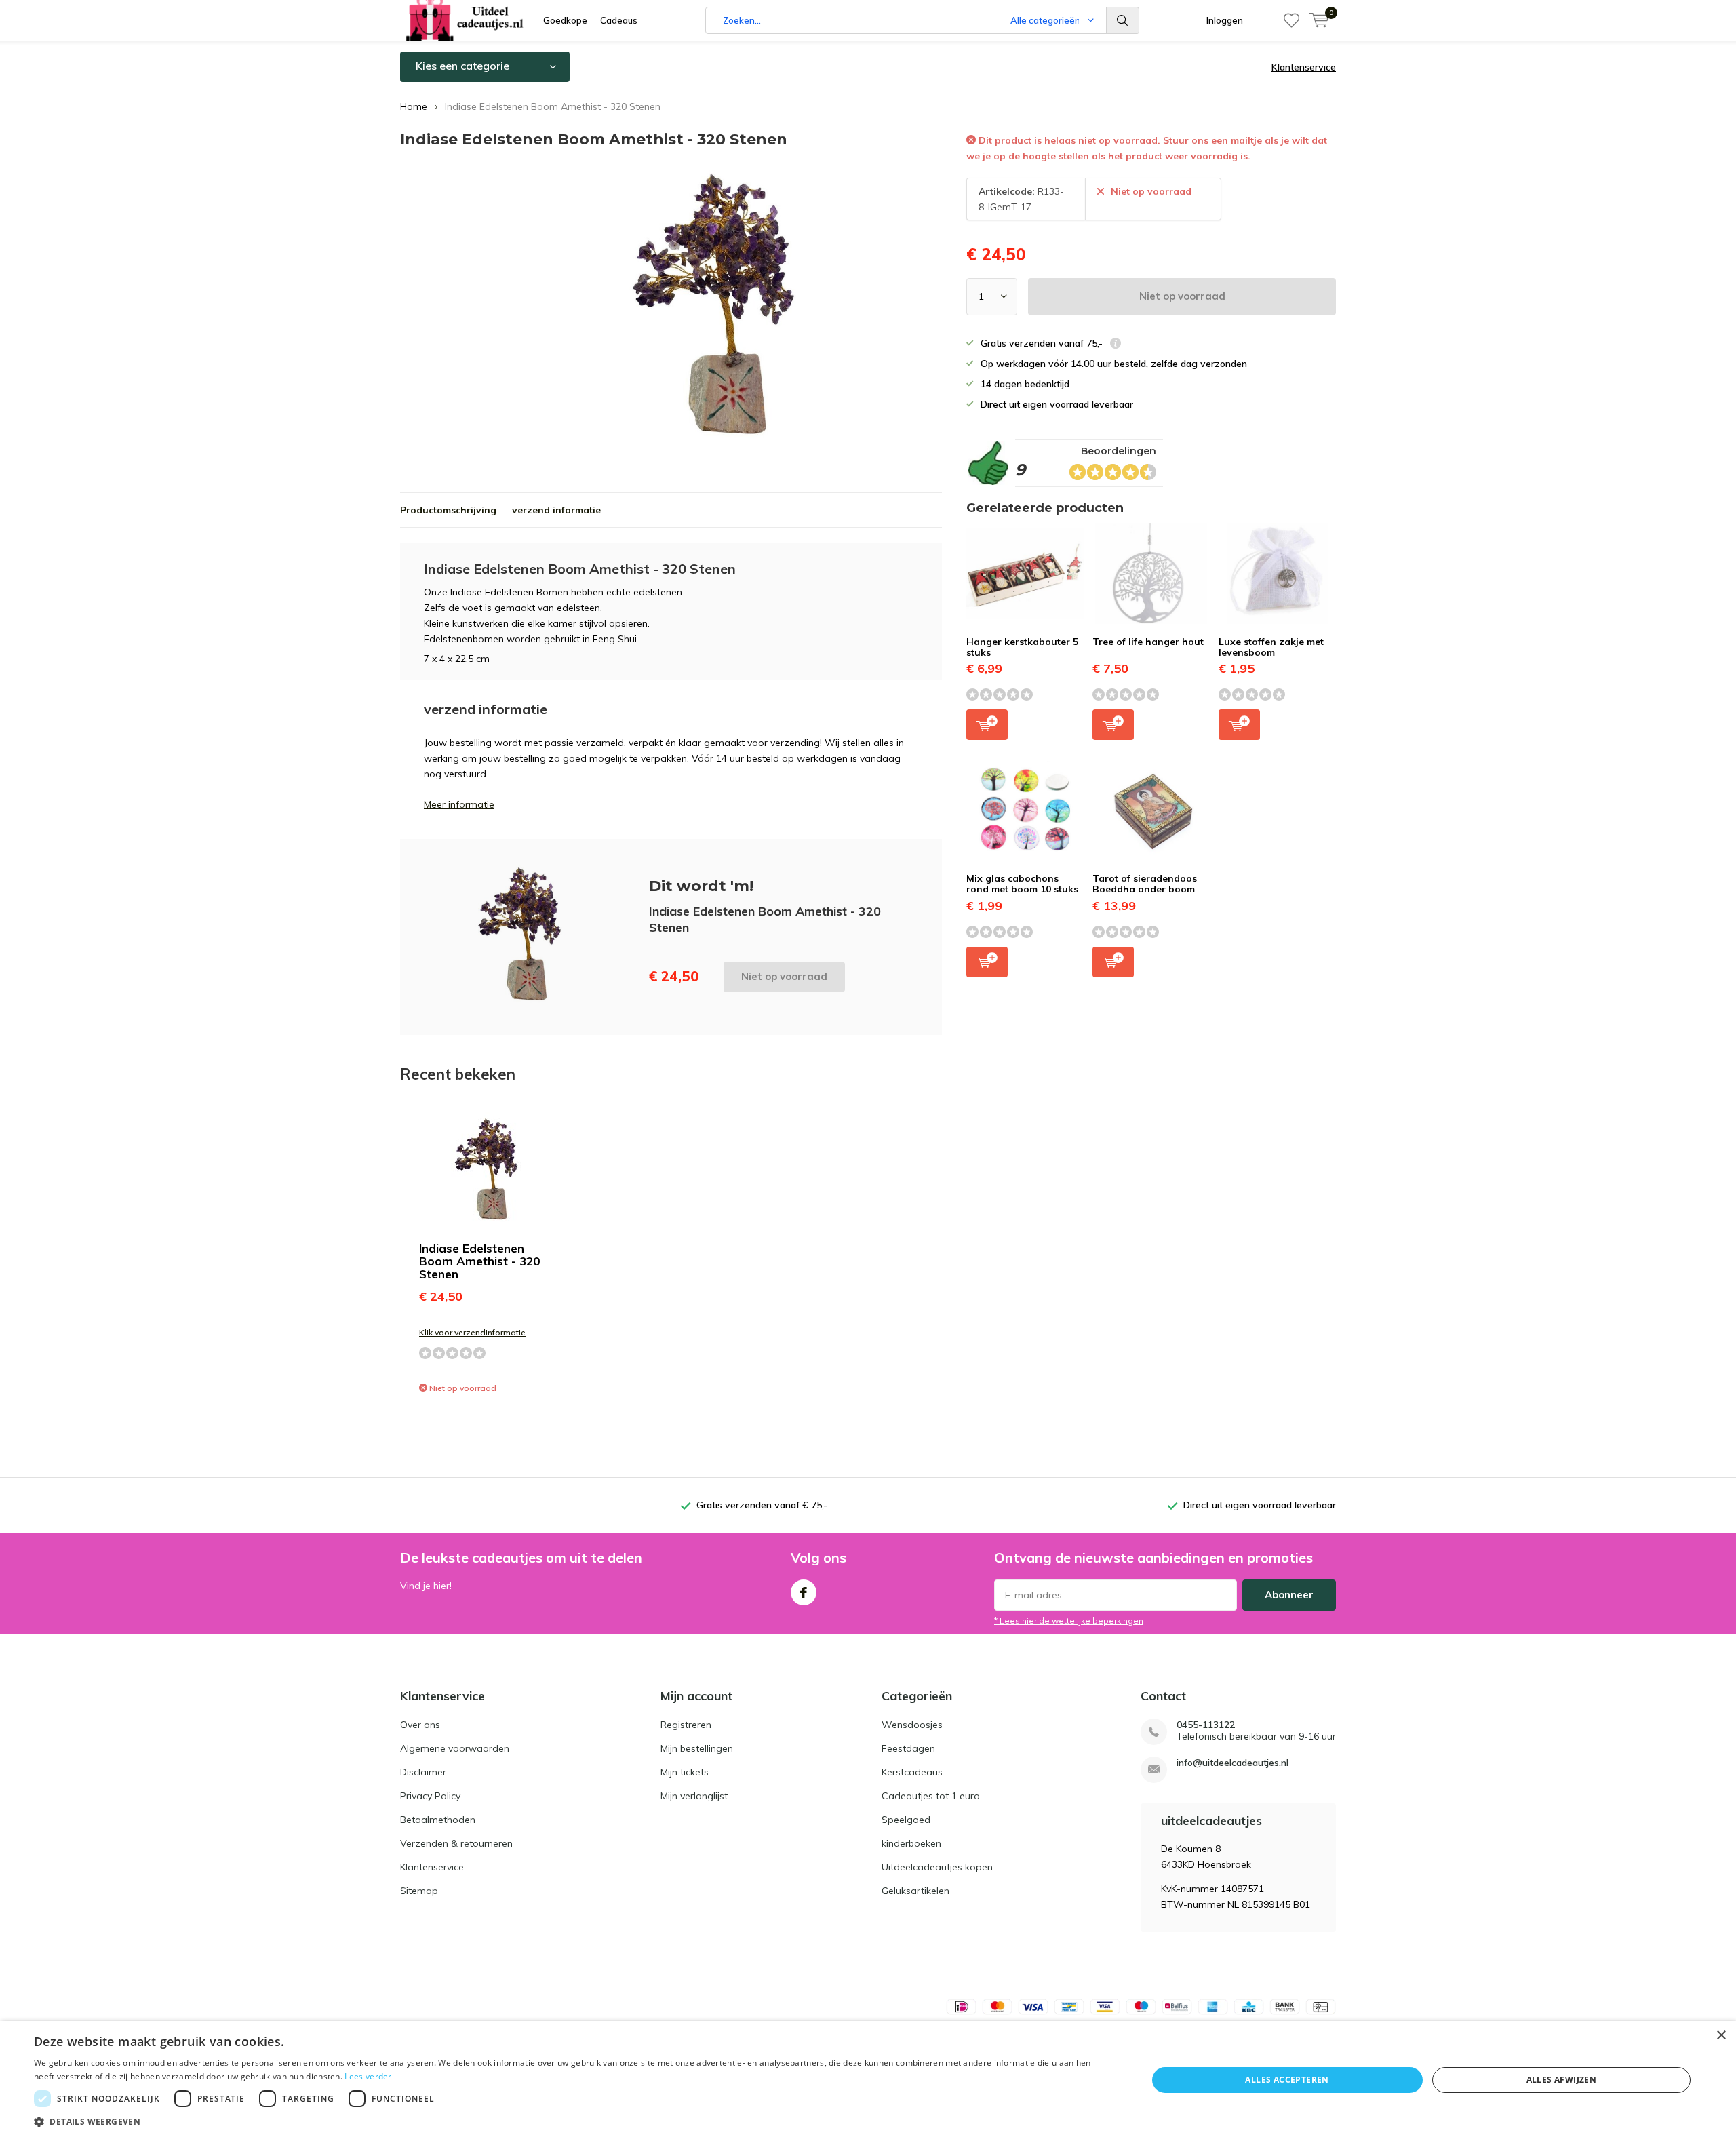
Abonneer (1289, 1595)
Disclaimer (423, 1772)
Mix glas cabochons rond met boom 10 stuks (1022, 884)
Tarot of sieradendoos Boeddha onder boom (1145, 884)
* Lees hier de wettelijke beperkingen (1069, 1621)
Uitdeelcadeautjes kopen (937, 1867)
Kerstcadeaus (912, 1772)
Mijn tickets (685, 1772)
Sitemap (419, 1891)
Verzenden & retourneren (456, 1843)
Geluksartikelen (915, 1891)
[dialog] (868, 2080)
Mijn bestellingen (697, 1748)
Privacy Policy (430, 1796)
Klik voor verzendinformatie (472, 1332)
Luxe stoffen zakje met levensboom (1271, 647)
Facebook (804, 1592)
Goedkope (565, 20)
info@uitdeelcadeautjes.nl (1232, 1763)
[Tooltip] (1116, 345)
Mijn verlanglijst (694, 1796)
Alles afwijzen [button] (1562, 2080)
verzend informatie (556, 510)
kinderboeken (911, 1843)
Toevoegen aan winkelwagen (987, 725)
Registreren (686, 1725)
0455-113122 (1206, 1725)
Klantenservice (1304, 67)
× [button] (1721, 2036)
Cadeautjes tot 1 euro (931, 1796)
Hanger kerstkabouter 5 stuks (1022, 647)
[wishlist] (1291, 20)
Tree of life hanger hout (1148, 642)
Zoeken (1123, 20)
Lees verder (368, 2076)
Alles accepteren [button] (1287, 2080)
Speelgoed (906, 1820)
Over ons (420, 1725)
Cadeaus (619, 20)
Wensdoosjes (912, 1725)
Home (414, 106)
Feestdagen (908, 1748)
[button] (574, 2122)
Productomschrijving (448, 510)
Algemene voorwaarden (455, 1748)
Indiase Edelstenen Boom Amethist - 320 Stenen (479, 1261)
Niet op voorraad (1182, 296)
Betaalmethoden (438, 1820)
